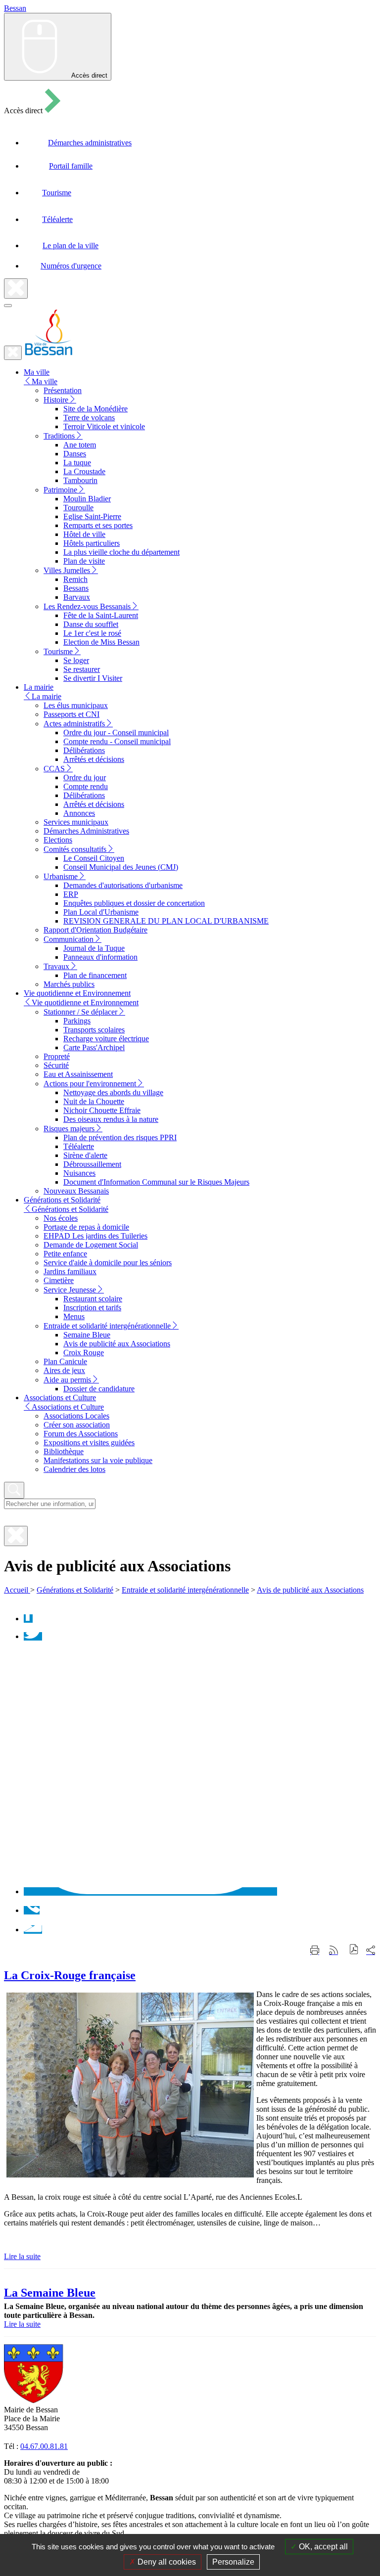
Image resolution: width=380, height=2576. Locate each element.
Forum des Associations (81, 1434)
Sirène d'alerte (85, 1155)
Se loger (76, 660)
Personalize (233, 2562)
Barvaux (77, 597)
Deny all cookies (166, 2562)
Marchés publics (69, 984)
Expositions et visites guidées (89, 1443)
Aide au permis (67, 1380)
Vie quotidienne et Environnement (85, 1002)
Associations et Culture (68, 1407)
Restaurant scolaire (93, 1299)
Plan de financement (95, 975)
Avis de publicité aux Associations (117, 1344)
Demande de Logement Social (91, 1245)
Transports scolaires (94, 1030)
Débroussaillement (92, 1164)
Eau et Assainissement (78, 1074)
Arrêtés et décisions (94, 759)
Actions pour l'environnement (90, 1084)
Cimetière (59, 1280)
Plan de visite (84, 561)
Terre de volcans (89, 418)
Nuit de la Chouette (94, 1101)
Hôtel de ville (84, 534)
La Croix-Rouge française (70, 1975)
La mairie (47, 696)
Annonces (79, 813)
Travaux (56, 966)
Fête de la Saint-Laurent (101, 615)
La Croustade (84, 471)
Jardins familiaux (70, 1271)
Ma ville (45, 381)
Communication (69, 939)
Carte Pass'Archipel (94, 1047)
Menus (74, 1316)
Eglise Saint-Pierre (92, 516)
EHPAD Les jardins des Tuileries (95, 1236)
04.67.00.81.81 (44, 2446)
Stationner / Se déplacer (80, 1012)
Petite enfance (65, 1254)
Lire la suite (22, 2256)
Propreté (57, 1056)
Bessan (15, 8)
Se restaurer (82, 669)
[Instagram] (150, 1891)
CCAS (54, 769)
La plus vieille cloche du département (121, 552)
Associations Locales (76, 1416)
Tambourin (80, 480)
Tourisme (58, 651)
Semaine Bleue (87, 1335)
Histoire (56, 400)
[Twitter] (33, 1636)
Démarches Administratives (86, 831)
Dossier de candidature (99, 1389)
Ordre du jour (85, 777)
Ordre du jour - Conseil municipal (116, 733)
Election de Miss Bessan (101, 642)
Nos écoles (61, 1218)
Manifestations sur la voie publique (98, 1460)
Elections (58, 840)
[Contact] (33, 1930)
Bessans (76, 588)
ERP (71, 894)
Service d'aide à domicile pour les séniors (108, 1263)
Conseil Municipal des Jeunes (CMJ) (121, 867)
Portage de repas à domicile (86, 1227)
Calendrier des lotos (74, 1469)
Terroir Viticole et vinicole (104, 426)
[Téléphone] (32, 1910)
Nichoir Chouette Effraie (102, 1110)
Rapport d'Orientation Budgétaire (95, 930)
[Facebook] (28, 1619)
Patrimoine (60, 490)
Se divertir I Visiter (93, 678)
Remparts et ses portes (98, 525)
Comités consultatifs (75, 849)
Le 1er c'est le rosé (92, 633)
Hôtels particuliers (92, 543)
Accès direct (89, 75)
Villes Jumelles (67, 570)
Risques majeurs (69, 1129)
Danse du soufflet (91, 624)
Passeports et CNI (71, 714)
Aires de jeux (64, 1370)
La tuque (77, 463)
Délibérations (84, 750)
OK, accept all (322, 2547)
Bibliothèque (64, 1451)
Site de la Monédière (95, 409)
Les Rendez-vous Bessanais (87, 606)
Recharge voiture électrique (106, 1039)
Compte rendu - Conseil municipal (117, 741)
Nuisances (79, 1173)
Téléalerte (79, 1146)
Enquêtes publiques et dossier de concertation (134, 903)
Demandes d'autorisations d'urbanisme (123, 885)
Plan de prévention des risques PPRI (120, 1137)
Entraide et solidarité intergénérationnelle (107, 1326)
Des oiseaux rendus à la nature (111, 1119)
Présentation (63, 390)
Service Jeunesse (70, 1290)
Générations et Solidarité (70, 1209)
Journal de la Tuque (94, 948)
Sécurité (56, 1065)
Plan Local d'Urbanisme (101, 912)
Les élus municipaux (76, 705)
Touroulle (78, 508)
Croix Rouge (84, 1353)
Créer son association (77, 1425)
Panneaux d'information (100, 957)
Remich (75, 579)
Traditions (59, 436)
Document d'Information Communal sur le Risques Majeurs (156, 1182)
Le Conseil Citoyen (94, 858)
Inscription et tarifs (92, 1308)
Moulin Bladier (87, 499)
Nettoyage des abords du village (113, 1092)
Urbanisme (61, 876)
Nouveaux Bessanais (76, 1191)
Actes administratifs (74, 724)
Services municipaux (76, 822)
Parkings (77, 1021)
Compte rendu (86, 786)
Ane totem (80, 445)
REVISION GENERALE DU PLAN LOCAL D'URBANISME (166, 921)
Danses (75, 454)
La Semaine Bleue (50, 2293)
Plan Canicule (65, 1361)
